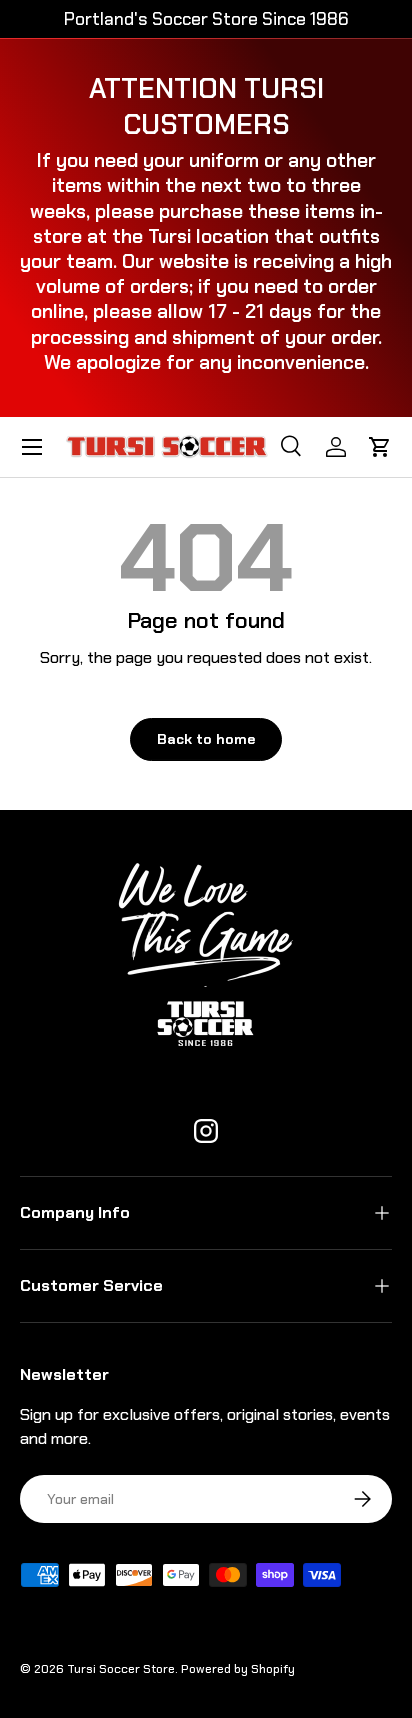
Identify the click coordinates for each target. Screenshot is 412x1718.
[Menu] (32, 447)
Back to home (206, 739)
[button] (380, 447)
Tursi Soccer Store (121, 1669)
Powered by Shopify (238, 1669)
